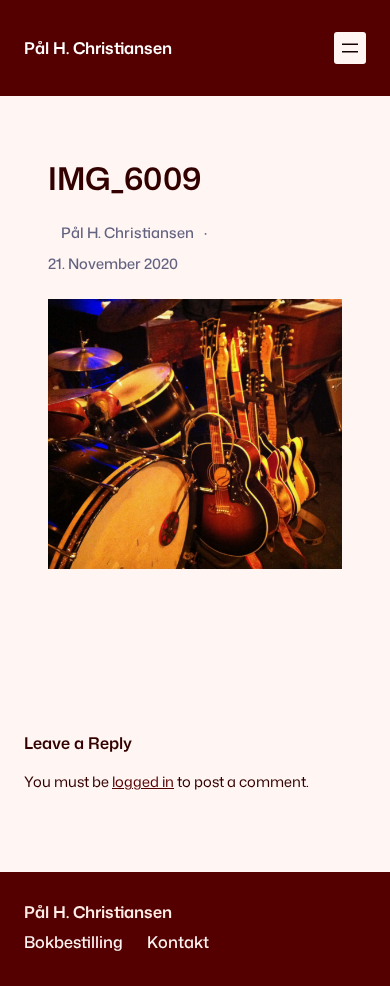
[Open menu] (350, 48)
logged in (143, 781)
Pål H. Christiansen (98, 47)
